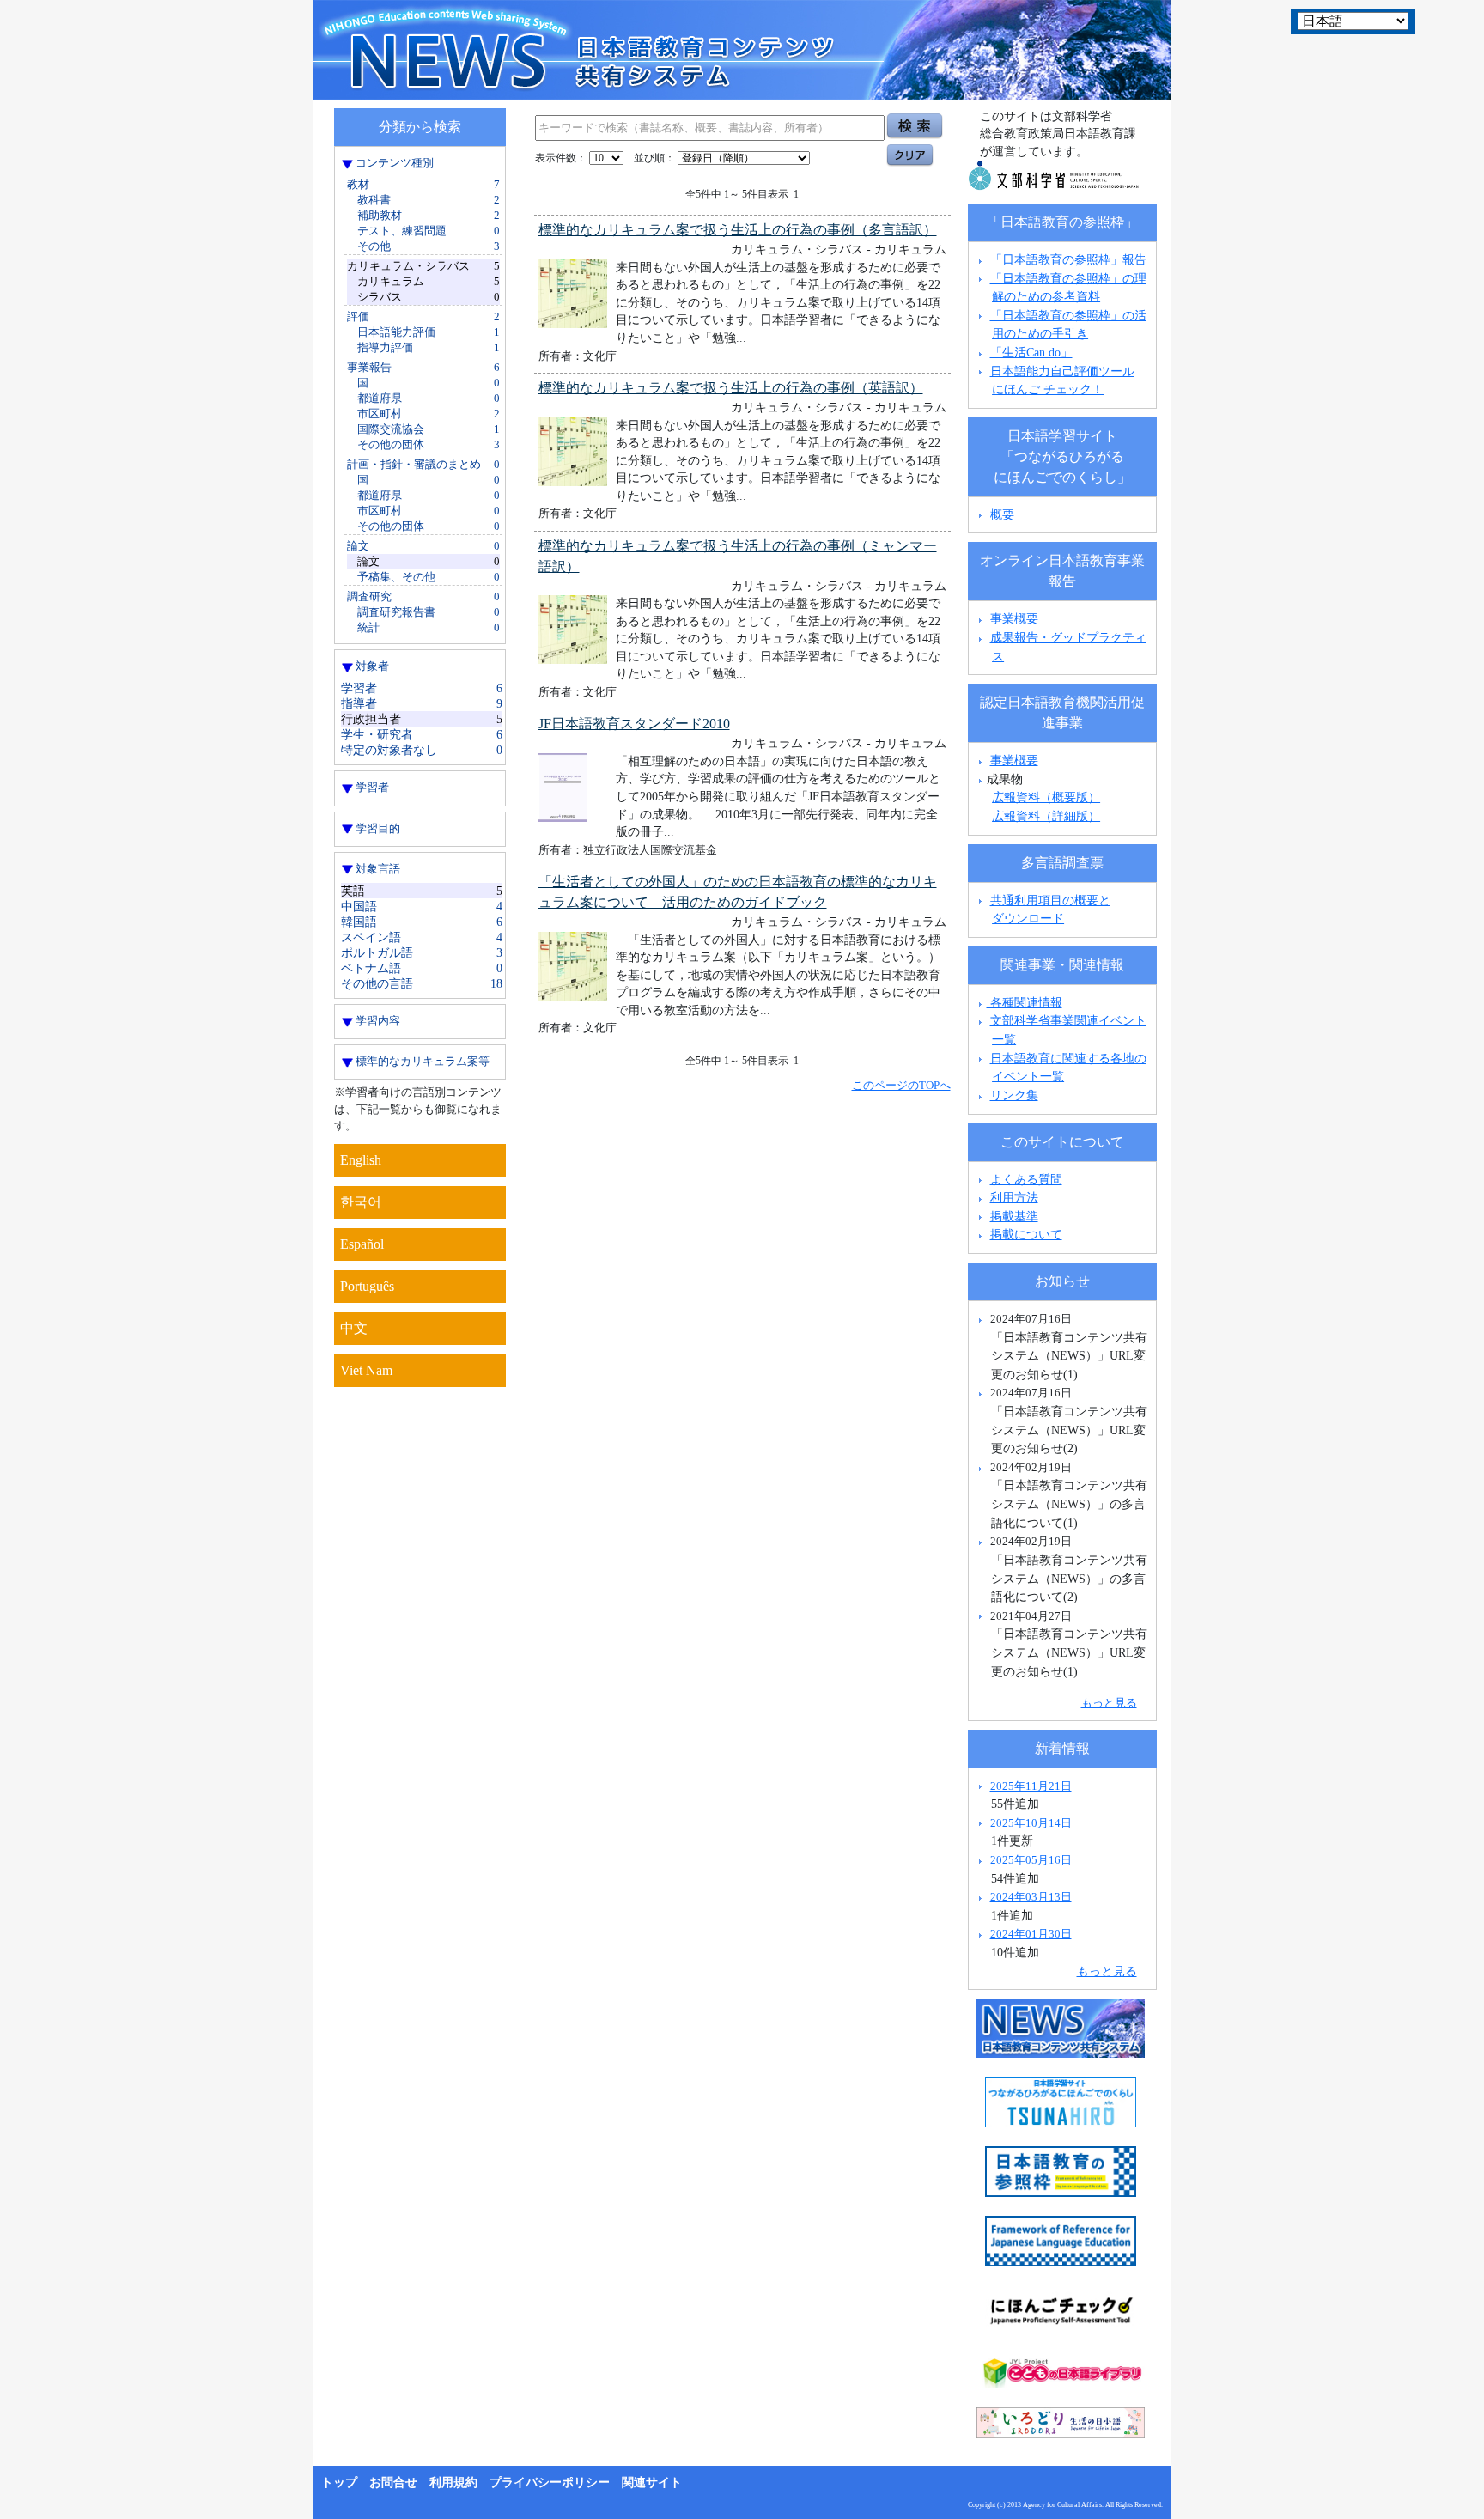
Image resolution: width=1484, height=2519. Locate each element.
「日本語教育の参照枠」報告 (1068, 259)
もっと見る (1109, 1703)
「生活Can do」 (1031, 352)
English (361, 1160)
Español (362, 1244)
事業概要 (1014, 618)
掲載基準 (1014, 1216)
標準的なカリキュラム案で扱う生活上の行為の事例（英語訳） (731, 388)
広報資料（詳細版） (1046, 816)
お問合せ (393, 2482)
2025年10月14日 (1031, 1823)
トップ (339, 2482)
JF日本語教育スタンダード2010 (634, 724)
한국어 (361, 1202)
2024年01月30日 (1031, 1934)
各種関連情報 (1025, 1002)
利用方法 (1014, 1197)
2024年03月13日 (1031, 1897)
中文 (354, 1328)
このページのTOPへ (901, 1085)
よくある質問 (1026, 1179)
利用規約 (453, 2482)
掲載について (1026, 1234)
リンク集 (1014, 1095)
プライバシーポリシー (550, 2482)
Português (367, 1286)
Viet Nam (366, 1370)
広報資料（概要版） (1046, 797)
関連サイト (652, 2482)
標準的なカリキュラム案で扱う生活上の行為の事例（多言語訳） (738, 230)
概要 (1002, 514)
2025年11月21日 (1031, 1786)
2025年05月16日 (1031, 1860)
